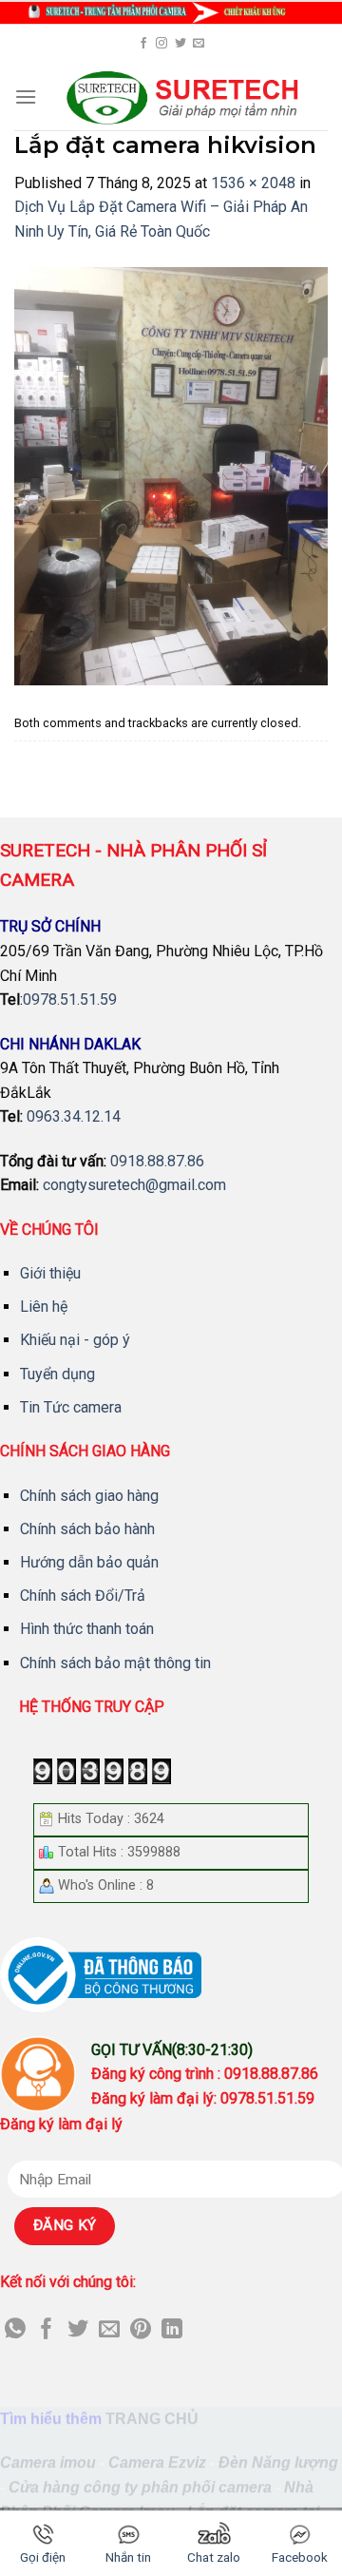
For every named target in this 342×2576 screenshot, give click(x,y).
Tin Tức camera (71, 1407)
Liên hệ (44, 1307)
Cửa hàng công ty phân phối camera (140, 2487)
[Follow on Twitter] (180, 44)
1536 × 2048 (253, 183)
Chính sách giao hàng (89, 1496)
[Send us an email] (199, 44)
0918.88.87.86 (157, 1161)
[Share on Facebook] (47, 2330)
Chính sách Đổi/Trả (83, 1596)
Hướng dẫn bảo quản (89, 1562)
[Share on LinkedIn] (172, 2330)
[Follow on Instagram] (161, 44)
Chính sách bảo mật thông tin (115, 1663)
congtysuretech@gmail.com (134, 1185)
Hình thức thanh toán (87, 1629)
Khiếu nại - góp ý (75, 1340)
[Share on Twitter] (78, 2330)
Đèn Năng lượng (278, 2462)
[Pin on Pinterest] (141, 2330)
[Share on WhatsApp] (15, 2330)
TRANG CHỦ (152, 2419)
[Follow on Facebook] (143, 44)
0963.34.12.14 (74, 1116)
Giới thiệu (50, 1273)
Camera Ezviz (157, 2462)
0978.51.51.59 (70, 1000)
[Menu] (26, 96)
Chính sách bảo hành (87, 1529)
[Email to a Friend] (109, 2330)
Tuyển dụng (57, 1374)
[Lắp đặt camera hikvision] (171, 475)
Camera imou (48, 2462)
